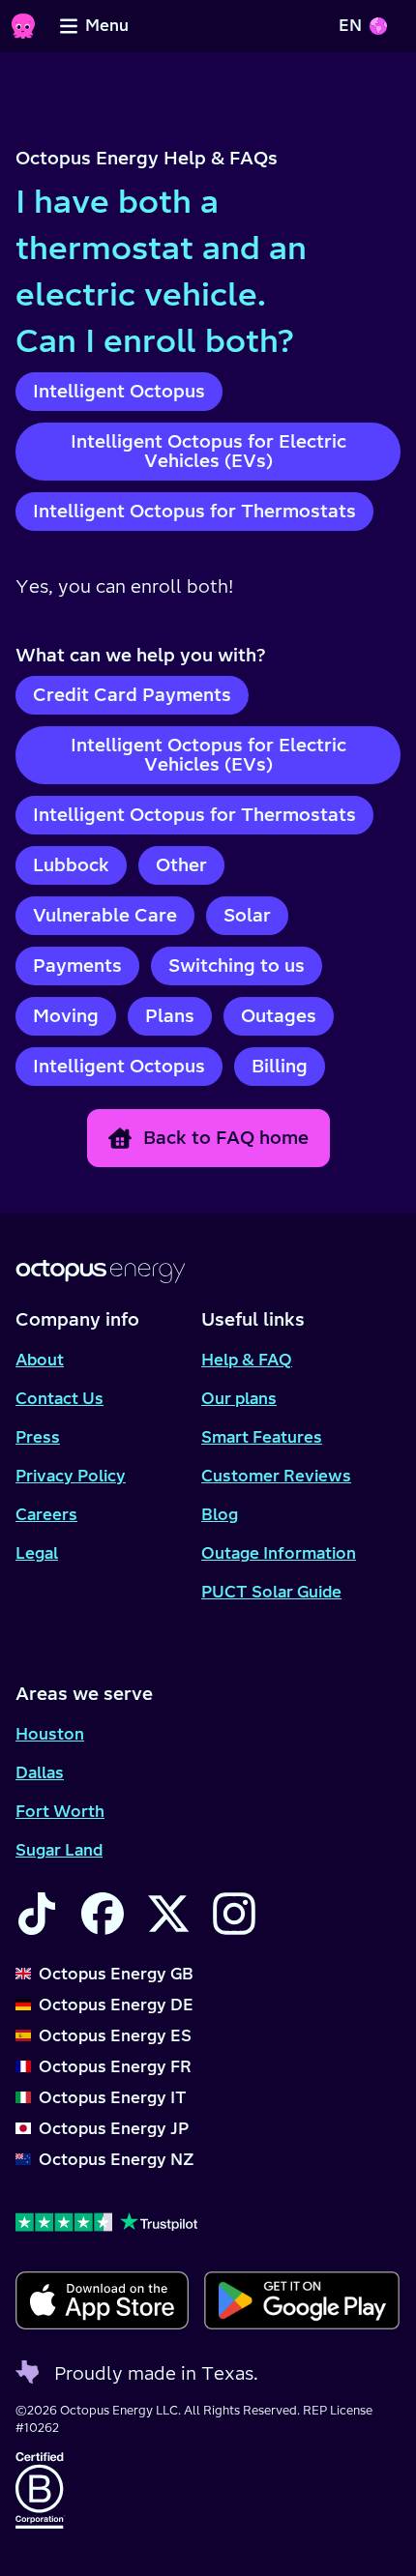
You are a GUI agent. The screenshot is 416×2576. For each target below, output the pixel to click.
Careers (46, 1514)
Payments (77, 966)
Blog (220, 1514)
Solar (247, 915)
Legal (37, 1553)
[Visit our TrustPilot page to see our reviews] (208, 2221)
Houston (50, 1734)
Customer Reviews (276, 1476)
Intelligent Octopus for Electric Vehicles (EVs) (208, 451)
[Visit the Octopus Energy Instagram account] (234, 1914)
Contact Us (59, 1398)
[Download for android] (301, 2300)
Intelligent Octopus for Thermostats (194, 511)
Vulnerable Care (105, 915)
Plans (170, 1016)
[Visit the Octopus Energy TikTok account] (37, 1914)
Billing (280, 1066)
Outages (279, 1016)
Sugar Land (59, 1850)
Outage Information (279, 1553)
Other (181, 865)
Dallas (40, 1772)
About (40, 1360)
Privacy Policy (71, 1476)
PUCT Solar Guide (271, 1592)
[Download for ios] (102, 2300)
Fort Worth (60, 1811)
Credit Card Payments (132, 695)
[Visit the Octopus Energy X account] (168, 1914)
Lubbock (71, 865)
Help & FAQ (247, 1360)
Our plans (239, 1398)
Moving (66, 1016)
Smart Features (262, 1437)
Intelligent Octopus (119, 391)
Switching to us (237, 966)
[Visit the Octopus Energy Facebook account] (103, 1914)
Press (38, 1437)
